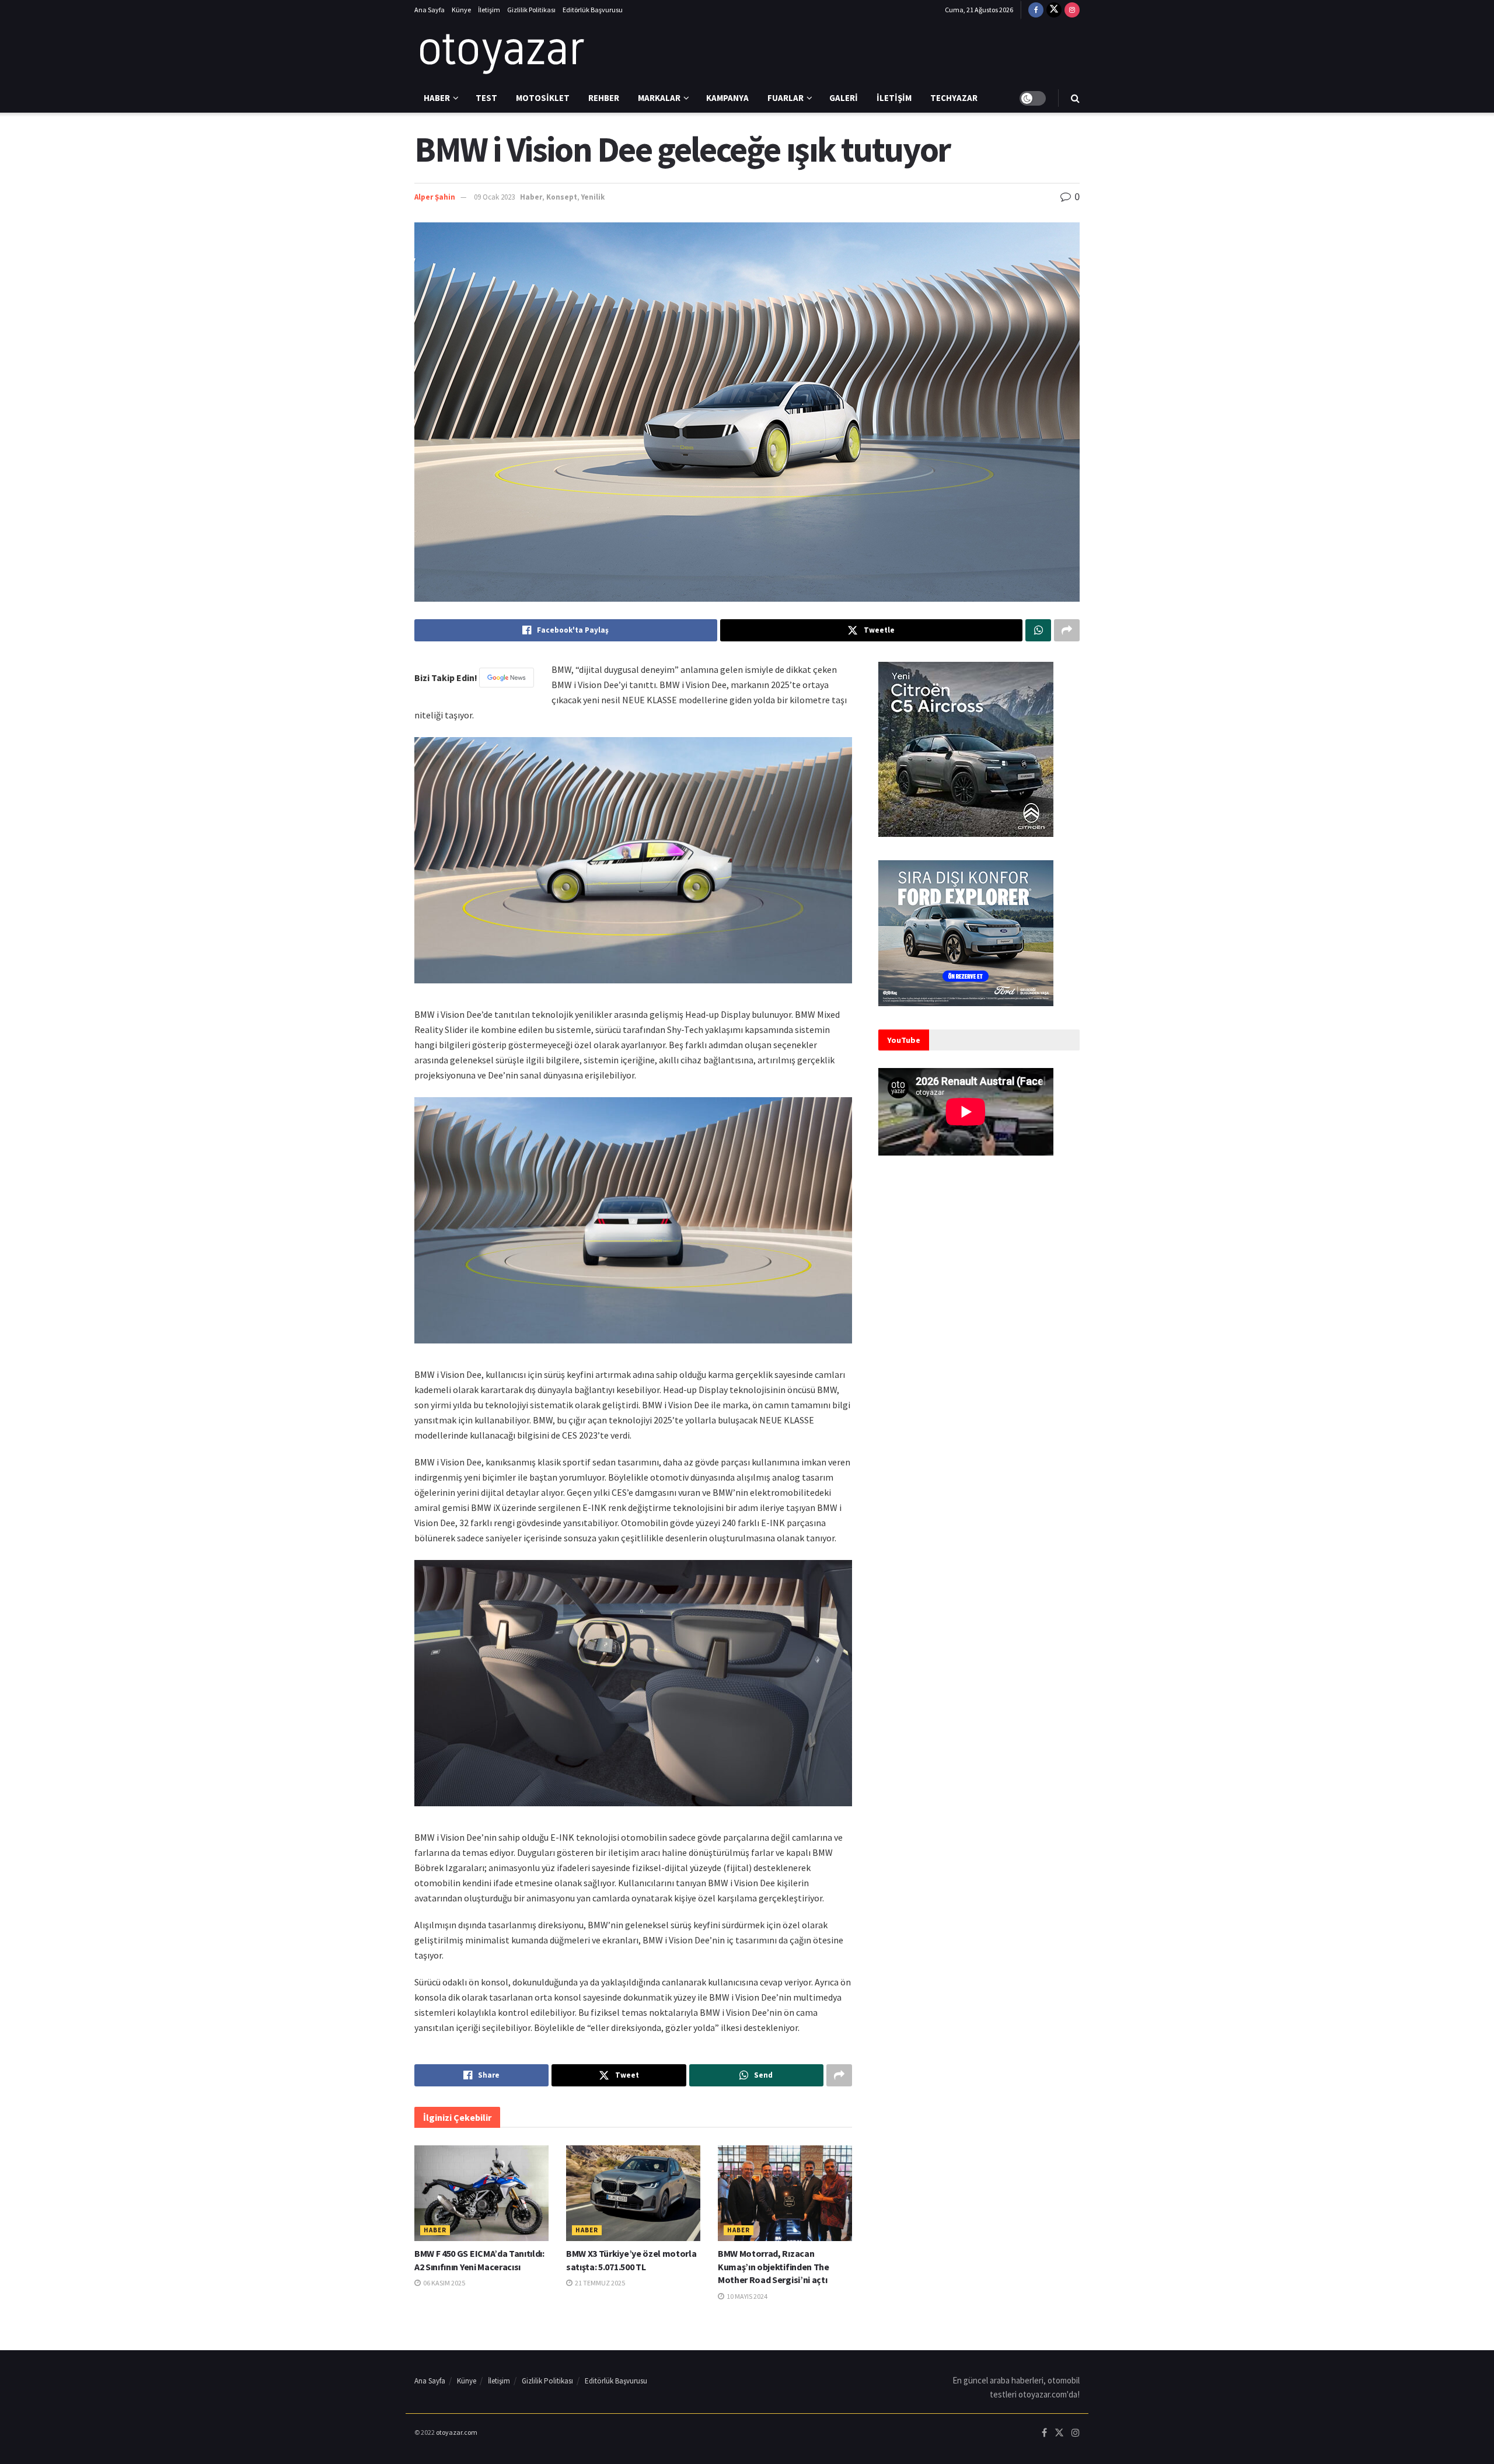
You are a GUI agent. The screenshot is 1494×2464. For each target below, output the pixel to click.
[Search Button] (1075, 98)
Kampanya (727, 98)
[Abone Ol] (507, 678)
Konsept (562, 197)
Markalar (659, 98)
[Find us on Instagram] (1072, 10)
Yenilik (593, 197)
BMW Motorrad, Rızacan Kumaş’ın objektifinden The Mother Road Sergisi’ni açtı (774, 2266)
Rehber (604, 98)
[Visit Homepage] (502, 52)
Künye (461, 10)
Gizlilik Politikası (531, 10)
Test (486, 98)
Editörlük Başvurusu (593, 10)
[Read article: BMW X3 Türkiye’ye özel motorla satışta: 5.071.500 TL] (633, 2193)
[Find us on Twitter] (1054, 10)
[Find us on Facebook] (1036, 10)
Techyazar (954, 98)
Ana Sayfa (430, 10)
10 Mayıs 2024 (746, 2296)
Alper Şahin (435, 197)
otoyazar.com (457, 2432)
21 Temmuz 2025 (599, 2283)
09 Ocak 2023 (494, 197)
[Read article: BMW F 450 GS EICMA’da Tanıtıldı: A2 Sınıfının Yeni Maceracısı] (481, 2193)
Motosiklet (543, 98)
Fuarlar (786, 98)
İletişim (489, 10)
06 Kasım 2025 (444, 2283)
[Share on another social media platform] (1067, 630)
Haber (437, 98)
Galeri (844, 98)
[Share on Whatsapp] (1038, 630)
